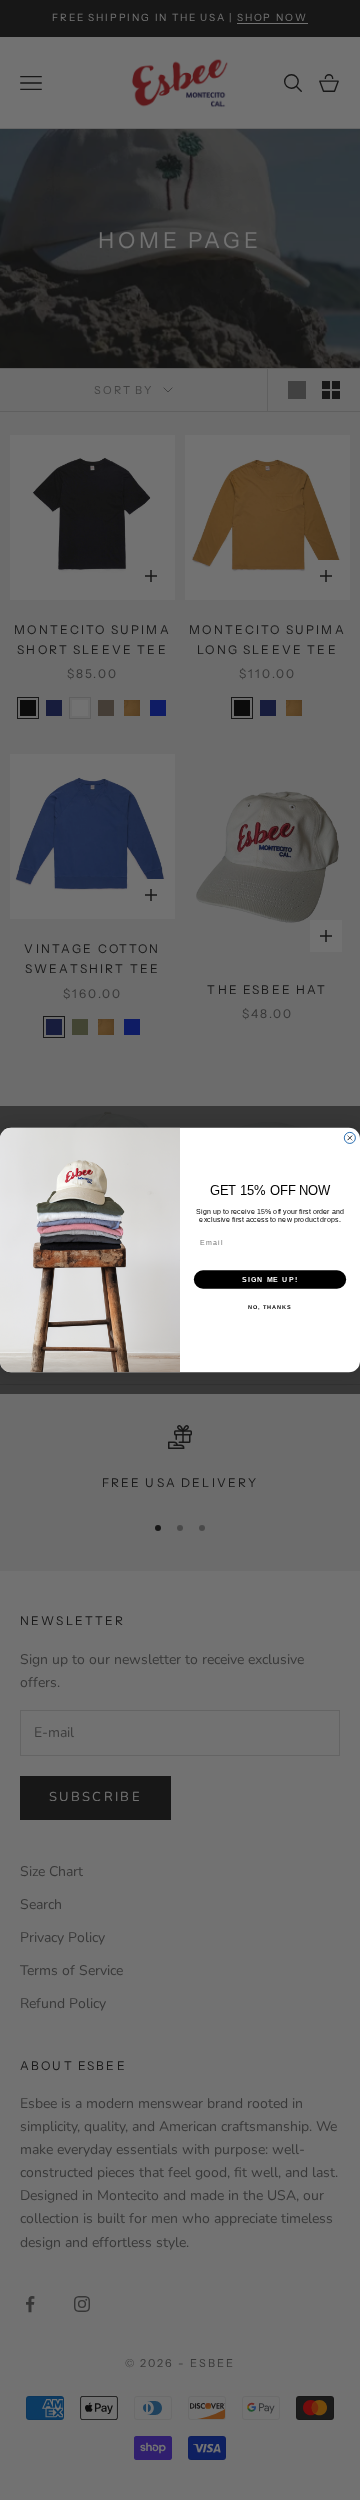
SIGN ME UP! (270, 1280)
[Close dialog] (349, 1137)
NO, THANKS (270, 1307)
